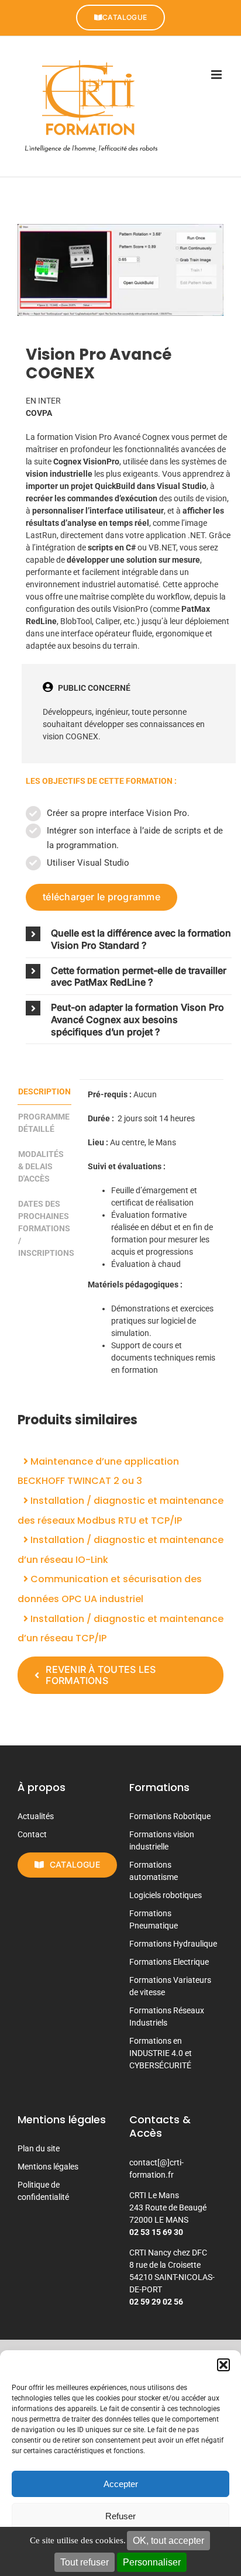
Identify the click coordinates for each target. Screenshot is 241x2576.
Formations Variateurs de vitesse (170, 1986)
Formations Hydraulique (173, 1944)
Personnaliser (152, 2562)
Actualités (36, 1816)
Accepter (121, 2484)
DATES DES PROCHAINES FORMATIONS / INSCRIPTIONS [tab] (45, 1228)
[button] (223, 2365)
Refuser (120, 2516)
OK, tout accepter (168, 2541)
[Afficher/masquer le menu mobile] (217, 75)
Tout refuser (85, 2562)
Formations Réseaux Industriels (167, 2017)
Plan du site (39, 2148)
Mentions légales (48, 2167)
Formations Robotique (170, 1816)
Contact (32, 1834)
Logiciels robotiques (166, 1895)
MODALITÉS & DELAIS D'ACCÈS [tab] (41, 1166)
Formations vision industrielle (162, 1840)
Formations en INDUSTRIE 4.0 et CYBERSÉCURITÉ (161, 2053)
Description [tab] (44, 1091)
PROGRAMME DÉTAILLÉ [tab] (44, 1123)
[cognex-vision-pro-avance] (120, 270)
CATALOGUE (125, 17)
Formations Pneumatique (154, 1919)
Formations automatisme (154, 1871)
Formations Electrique (169, 1962)
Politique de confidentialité (43, 2191)
